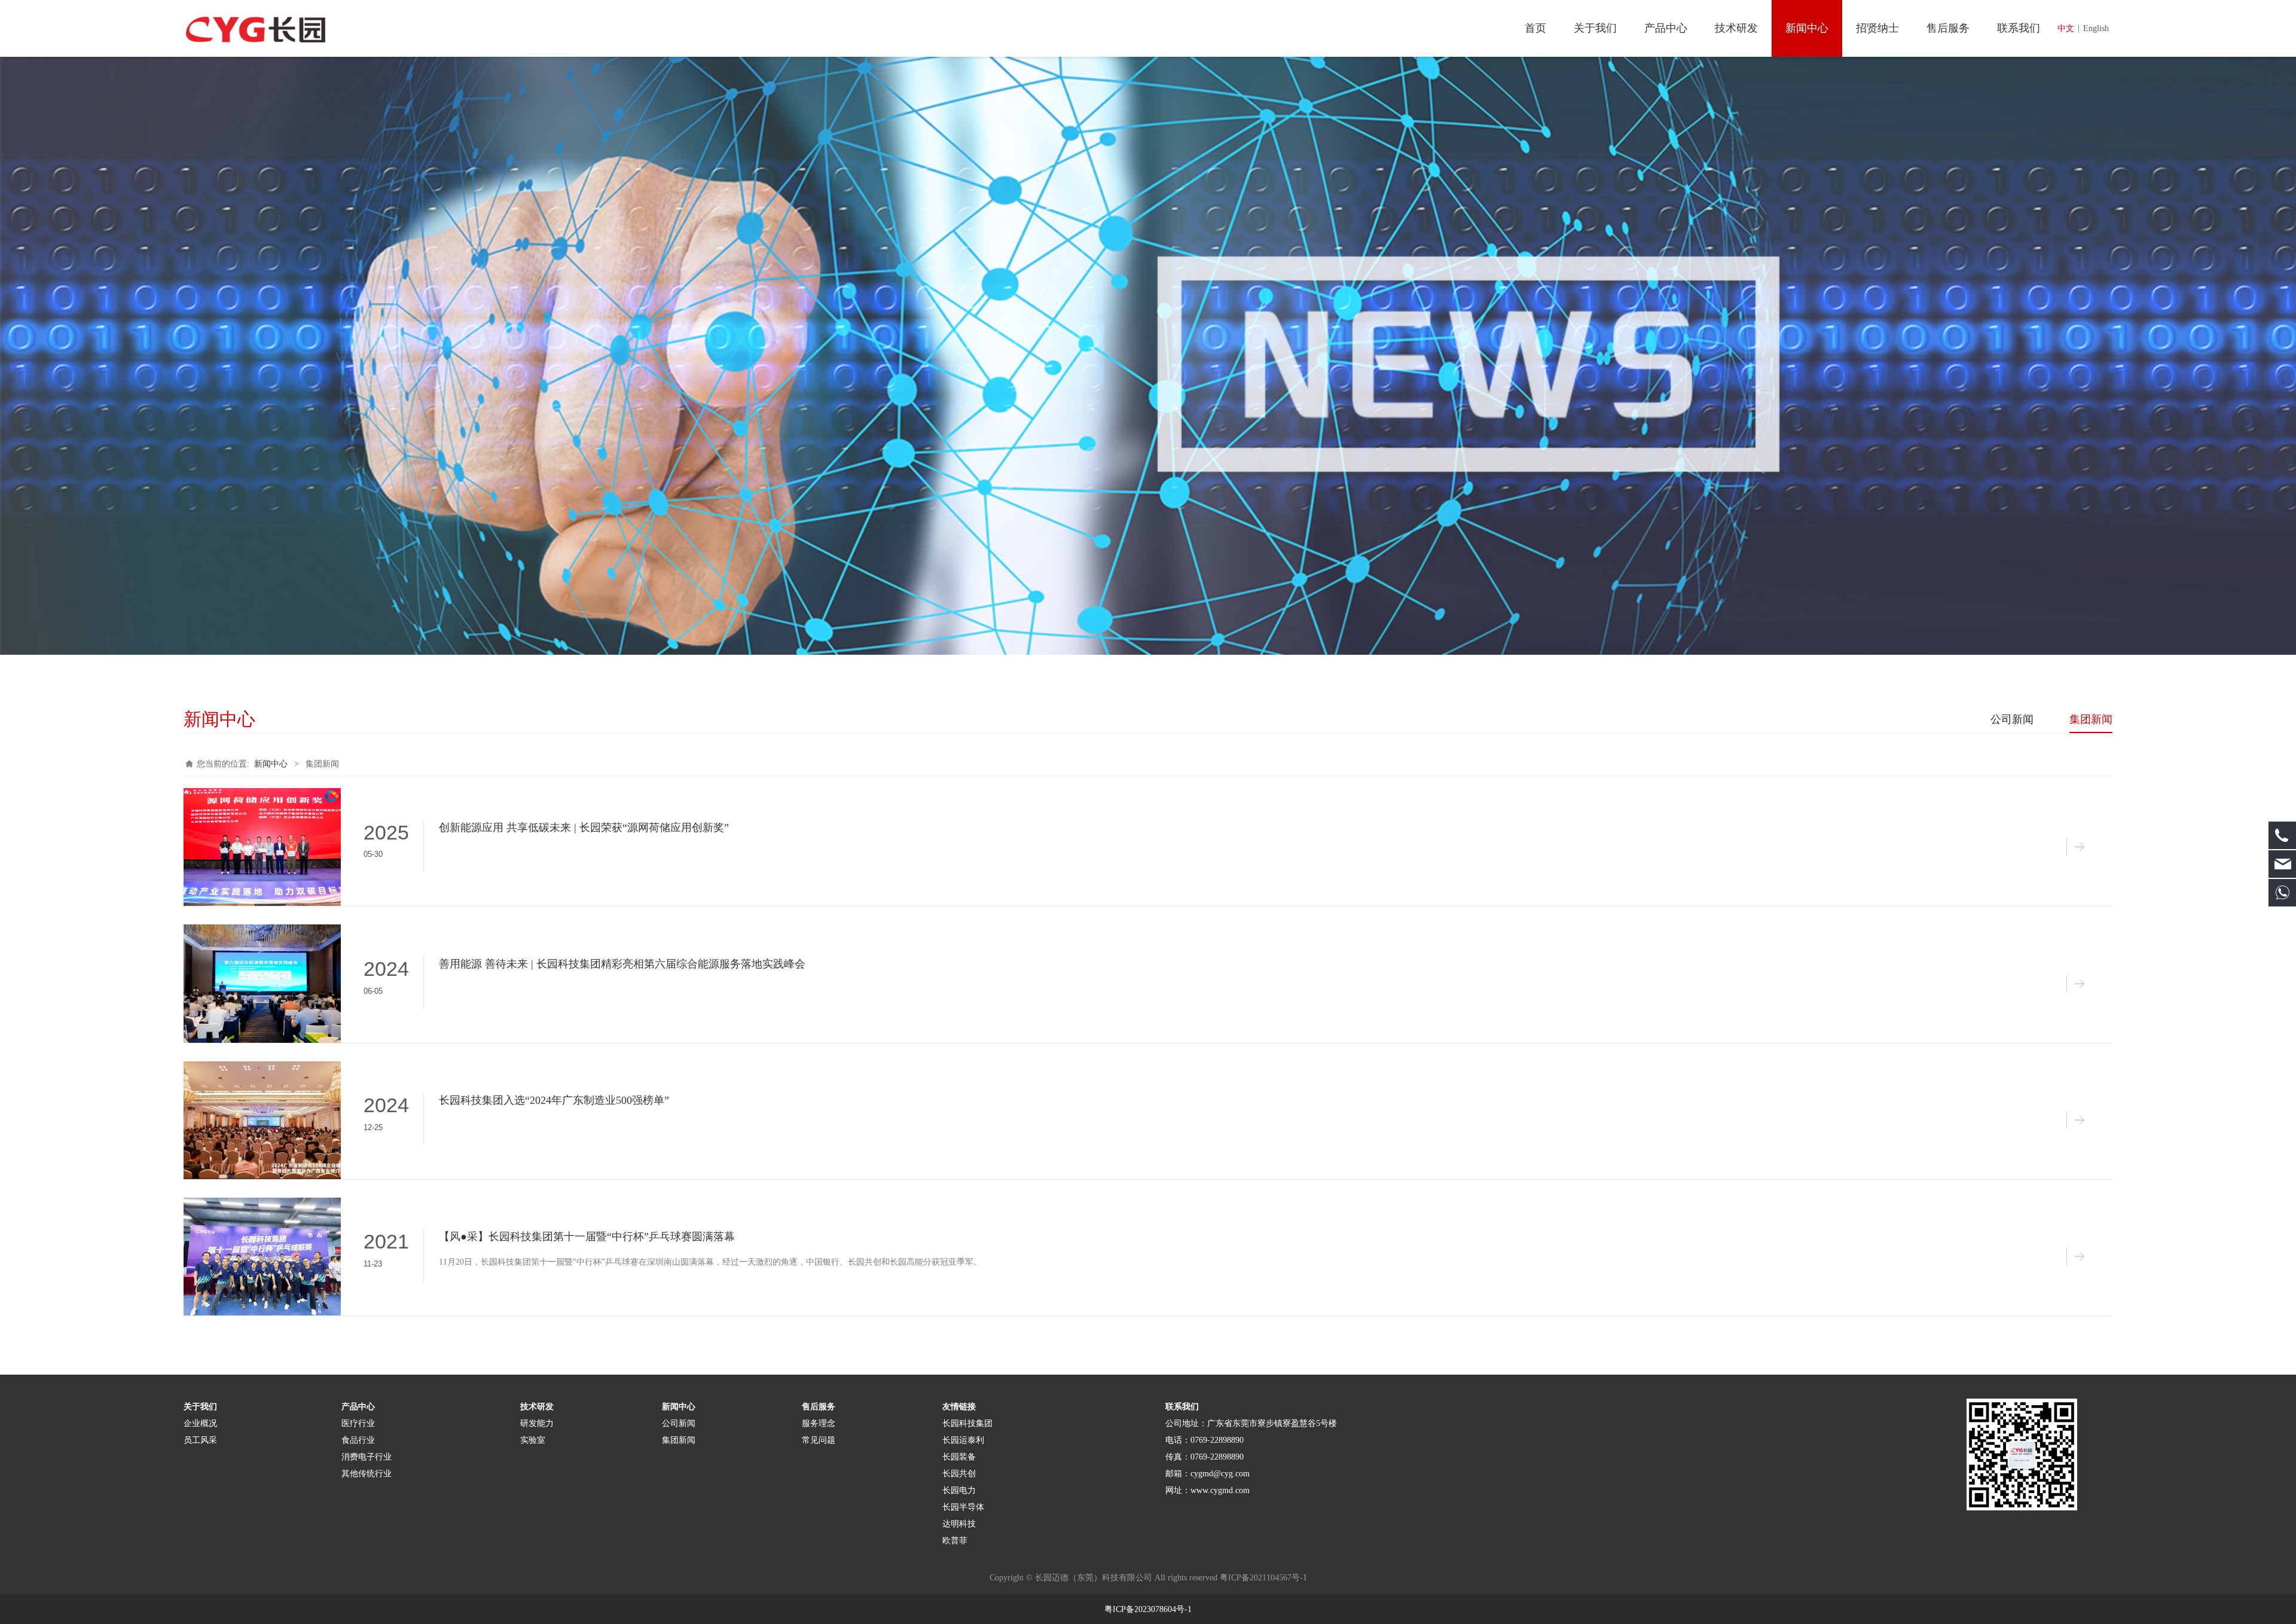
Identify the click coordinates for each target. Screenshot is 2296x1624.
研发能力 (537, 1423)
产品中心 (1666, 28)
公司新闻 (2012, 719)
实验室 (533, 1440)
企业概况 (200, 1423)
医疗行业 (358, 1423)
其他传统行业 (367, 1474)
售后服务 (1948, 28)
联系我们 (2019, 28)
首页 (1535, 28)
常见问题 (819, 1440)
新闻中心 (1807, 28)
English (2096, 28)
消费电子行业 (367, 1457)
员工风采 (200, 1440)
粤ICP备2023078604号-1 (1148, 1609)
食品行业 (358, 1440)
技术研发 (1736, 28)
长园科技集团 (969, 1423)
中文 (2066, 28)
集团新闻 (2091, 719)
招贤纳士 (1877, 28)
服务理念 (819, 1423)
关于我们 (1595, 28)
